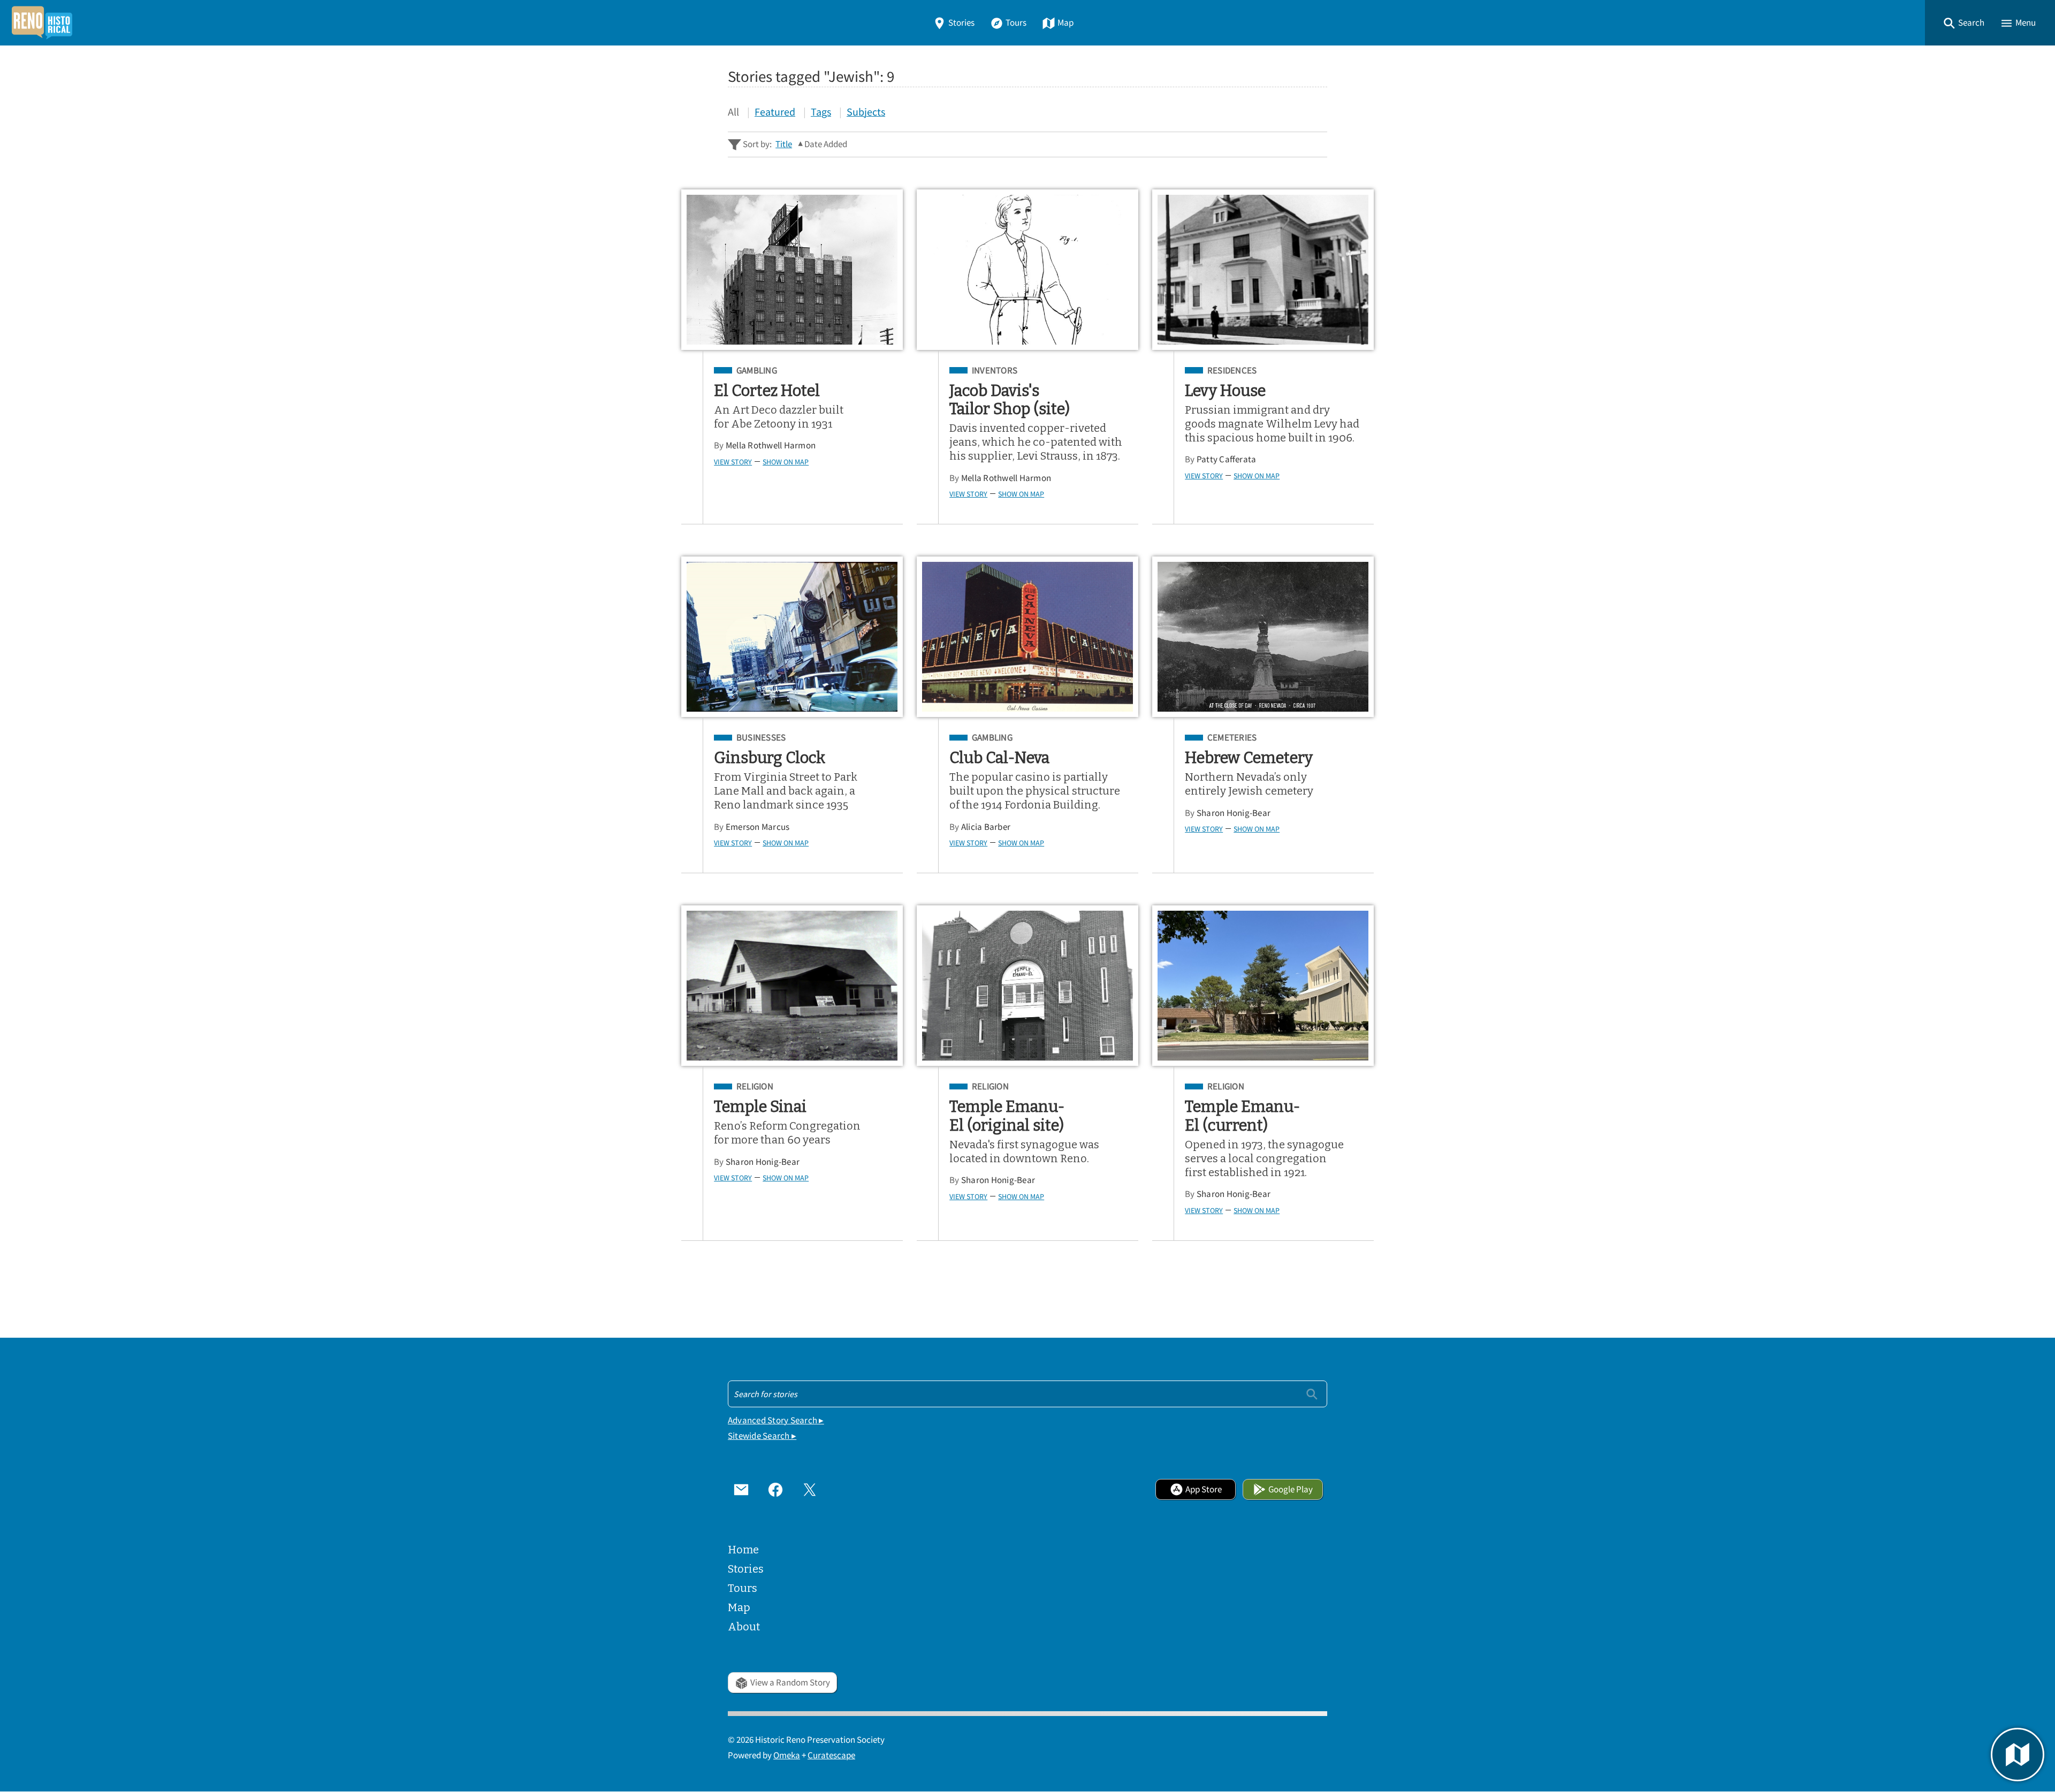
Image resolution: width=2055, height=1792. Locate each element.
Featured (775, 112)
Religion (755, 1087)
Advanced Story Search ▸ (776, 1420)
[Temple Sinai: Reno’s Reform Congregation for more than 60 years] (792, 986)
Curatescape (831, 1755)
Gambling (757, 371)
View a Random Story (790, 1683)
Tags (821, 112)
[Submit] (1312, 1394)
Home (743, 1550)
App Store (1204, 1489)
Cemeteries (1232, 738)
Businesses (761, 738)
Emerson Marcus (758, 827)
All (733, 112)
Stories (961, 23)
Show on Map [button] (786, 462)
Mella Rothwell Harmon (771, 445)
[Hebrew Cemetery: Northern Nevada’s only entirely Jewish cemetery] (1263, 637)
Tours (1016, 23)
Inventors (995, 371)
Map (1065, 23)
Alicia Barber (986, 827)
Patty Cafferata (1227, 459)
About (744, 1627)
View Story (733, 462)
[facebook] (775, 1489)
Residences (1232, 371)
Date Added (826, 144)
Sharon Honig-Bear (1234, 813)
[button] (1963, 23)
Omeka (787, 1755)
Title (784, 144)
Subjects (866, 112)
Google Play (1291, 1489)
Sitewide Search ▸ (762, 1436)
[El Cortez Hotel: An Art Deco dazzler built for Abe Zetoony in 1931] (792, 270)
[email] (741, 1489)
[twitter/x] (810, 1489)
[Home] (42, 23)
